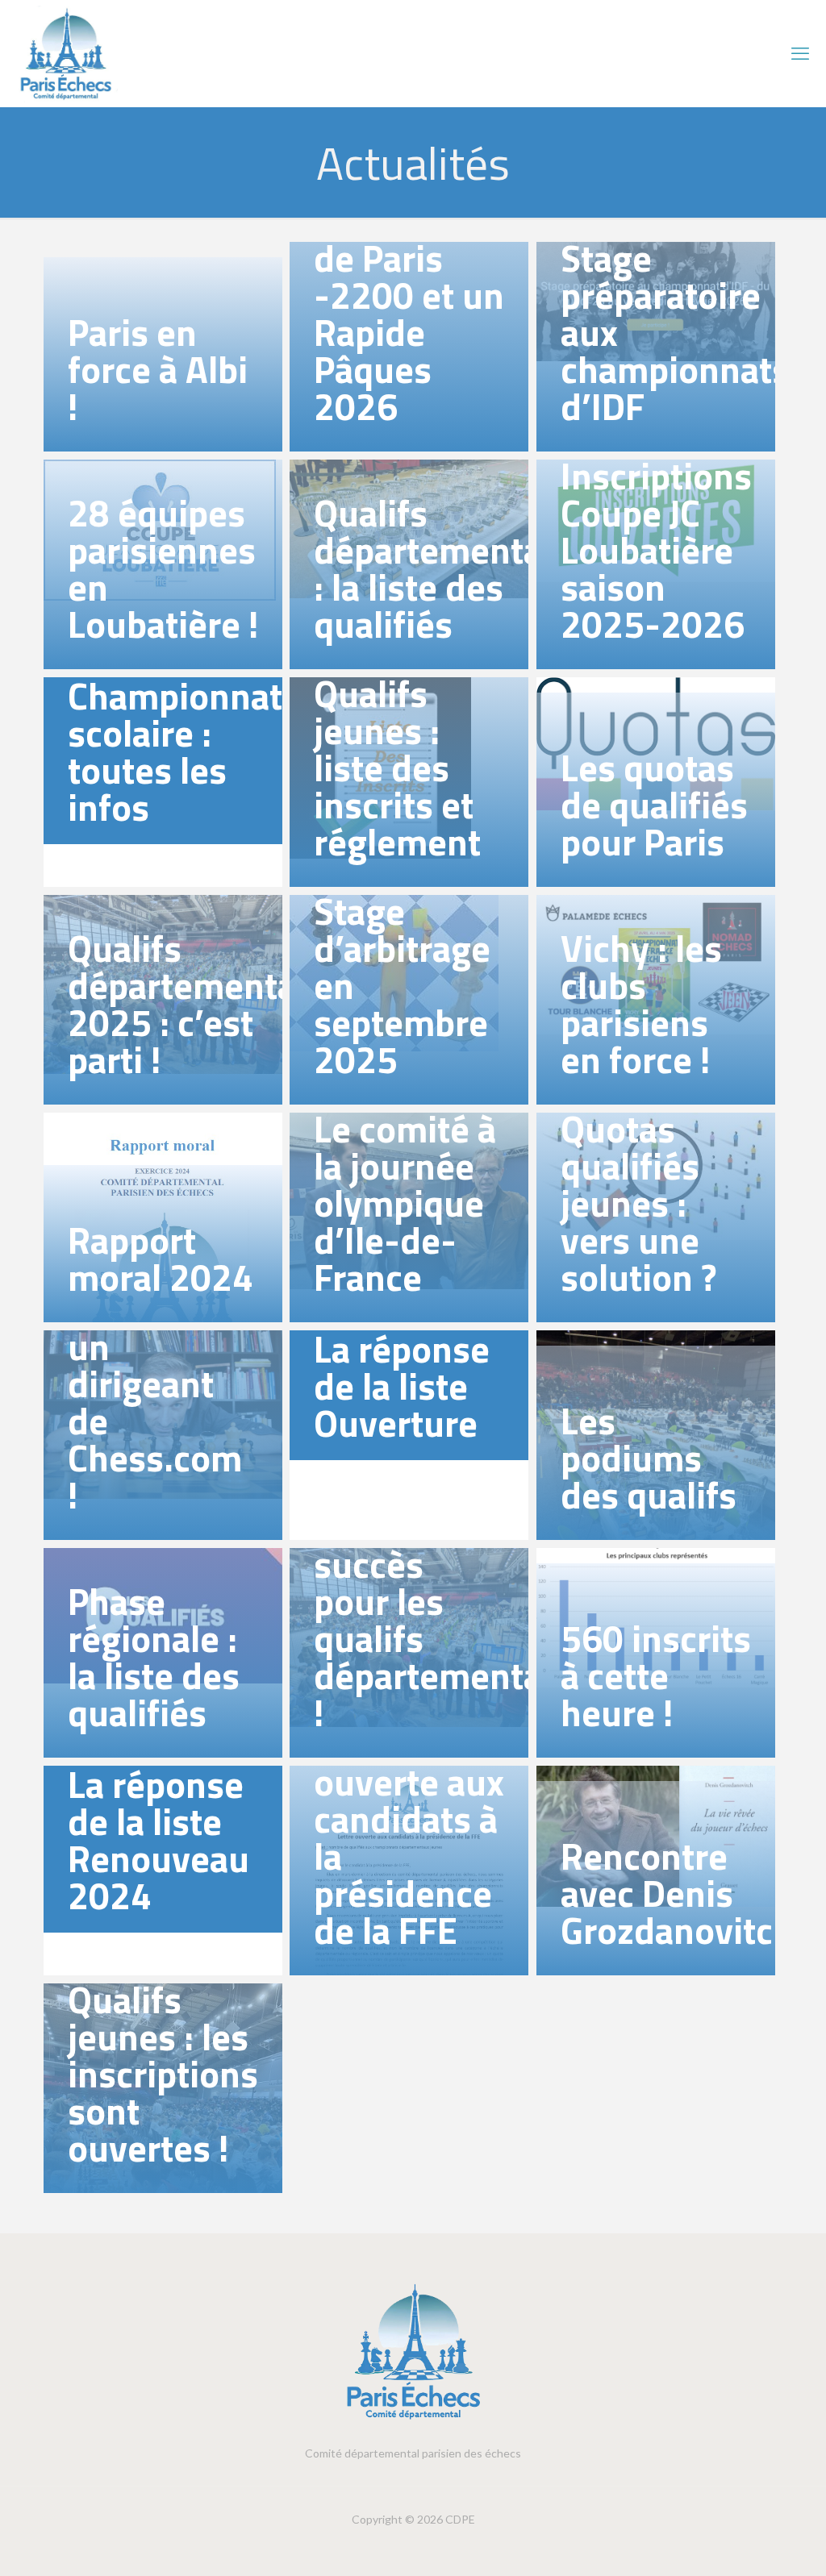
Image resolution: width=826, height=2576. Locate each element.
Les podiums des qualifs (649, 1458)
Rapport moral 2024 (161, 1259)
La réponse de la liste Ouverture (402, 1386)
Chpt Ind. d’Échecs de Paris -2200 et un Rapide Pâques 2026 (409, 295)
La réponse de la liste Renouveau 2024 (159, 1840)
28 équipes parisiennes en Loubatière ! (163, 568)
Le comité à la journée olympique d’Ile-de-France (405, 1203)
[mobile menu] (800, 53)
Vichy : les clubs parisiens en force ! (641, 1004)
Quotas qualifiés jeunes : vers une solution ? (639, 1203)
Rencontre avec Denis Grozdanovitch (677, 1893)
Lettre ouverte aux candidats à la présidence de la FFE (409, 1837)
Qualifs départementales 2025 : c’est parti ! (205, 1004)
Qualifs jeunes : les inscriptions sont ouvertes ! (163, 2074)
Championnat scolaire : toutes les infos (175, 751)
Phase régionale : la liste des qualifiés (154, 1657)
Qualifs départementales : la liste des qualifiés (451, 568)
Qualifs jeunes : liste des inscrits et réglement (397, 768)
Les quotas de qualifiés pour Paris (654, 805)
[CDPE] (67, 53)
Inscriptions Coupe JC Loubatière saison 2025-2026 (656, 550)
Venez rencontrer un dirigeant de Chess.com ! (155, 1384)
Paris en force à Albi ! (158, 369)
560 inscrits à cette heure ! (656, 1675)
